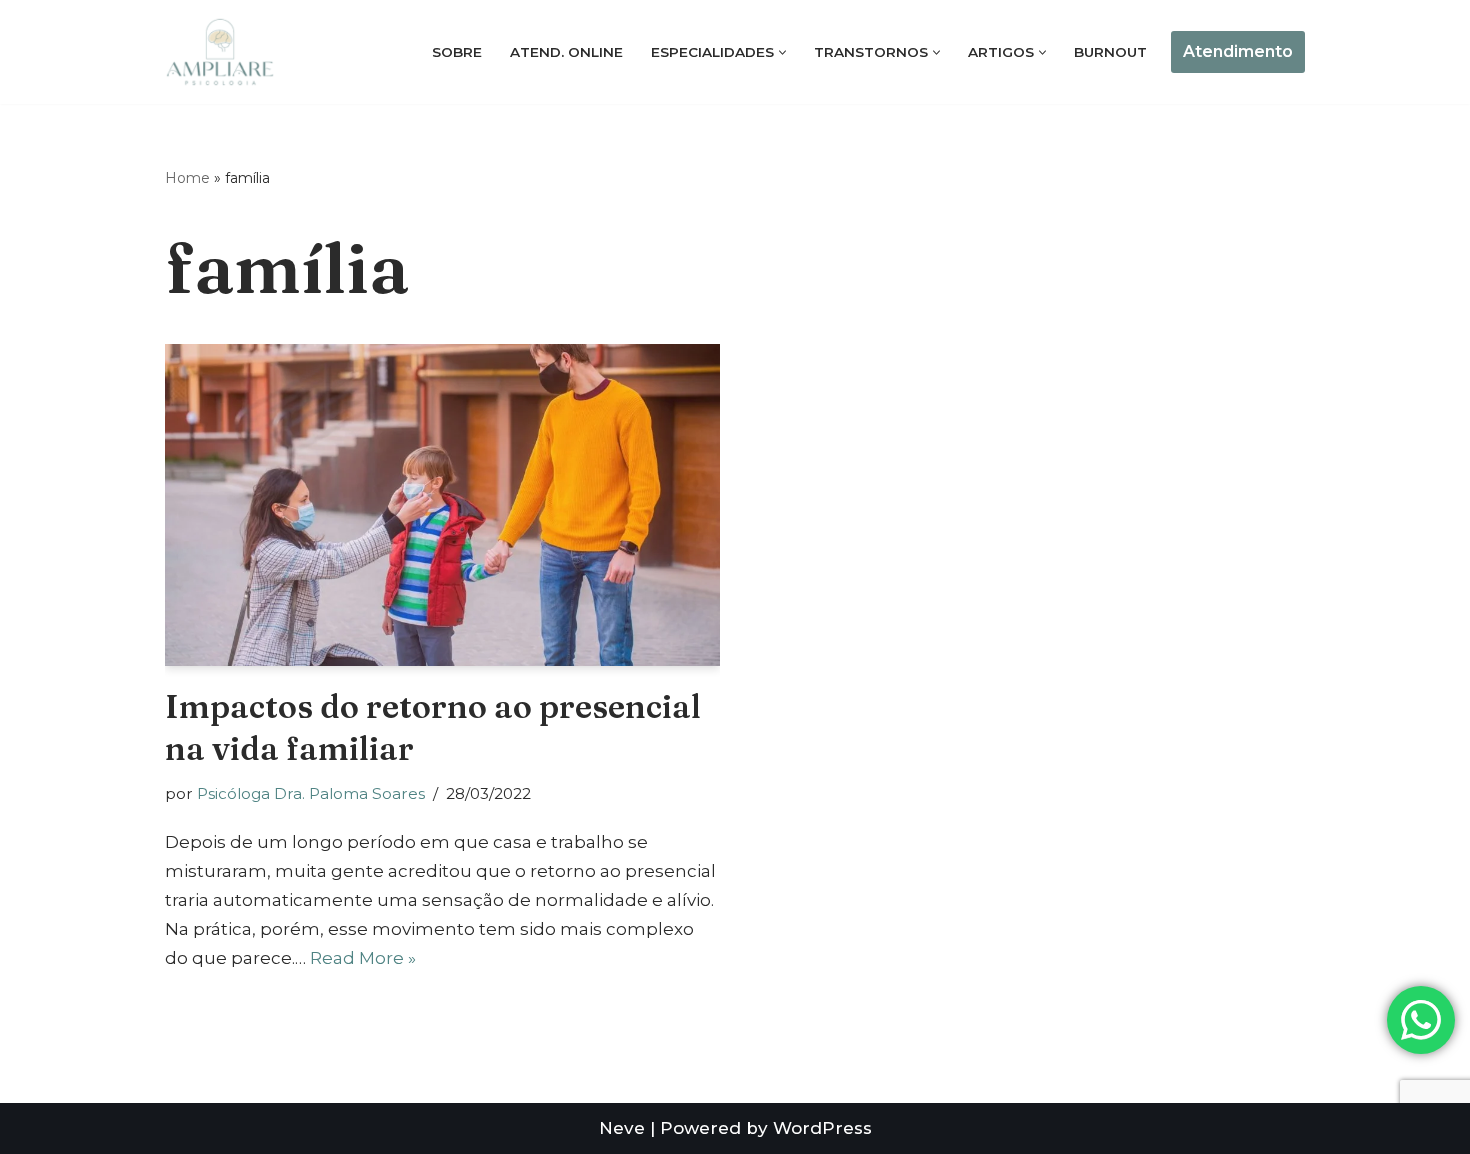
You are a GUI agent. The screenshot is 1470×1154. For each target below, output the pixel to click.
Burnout (1110, 52)
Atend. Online (566, 52)
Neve (622, 1128)
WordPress (822, 1128)
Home (187, 178)
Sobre (457, 52)
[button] (782, 52)
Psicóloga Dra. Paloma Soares (311, 793)
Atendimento (1238, 51)
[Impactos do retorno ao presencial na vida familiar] (442, 505)
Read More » (363, 958)
